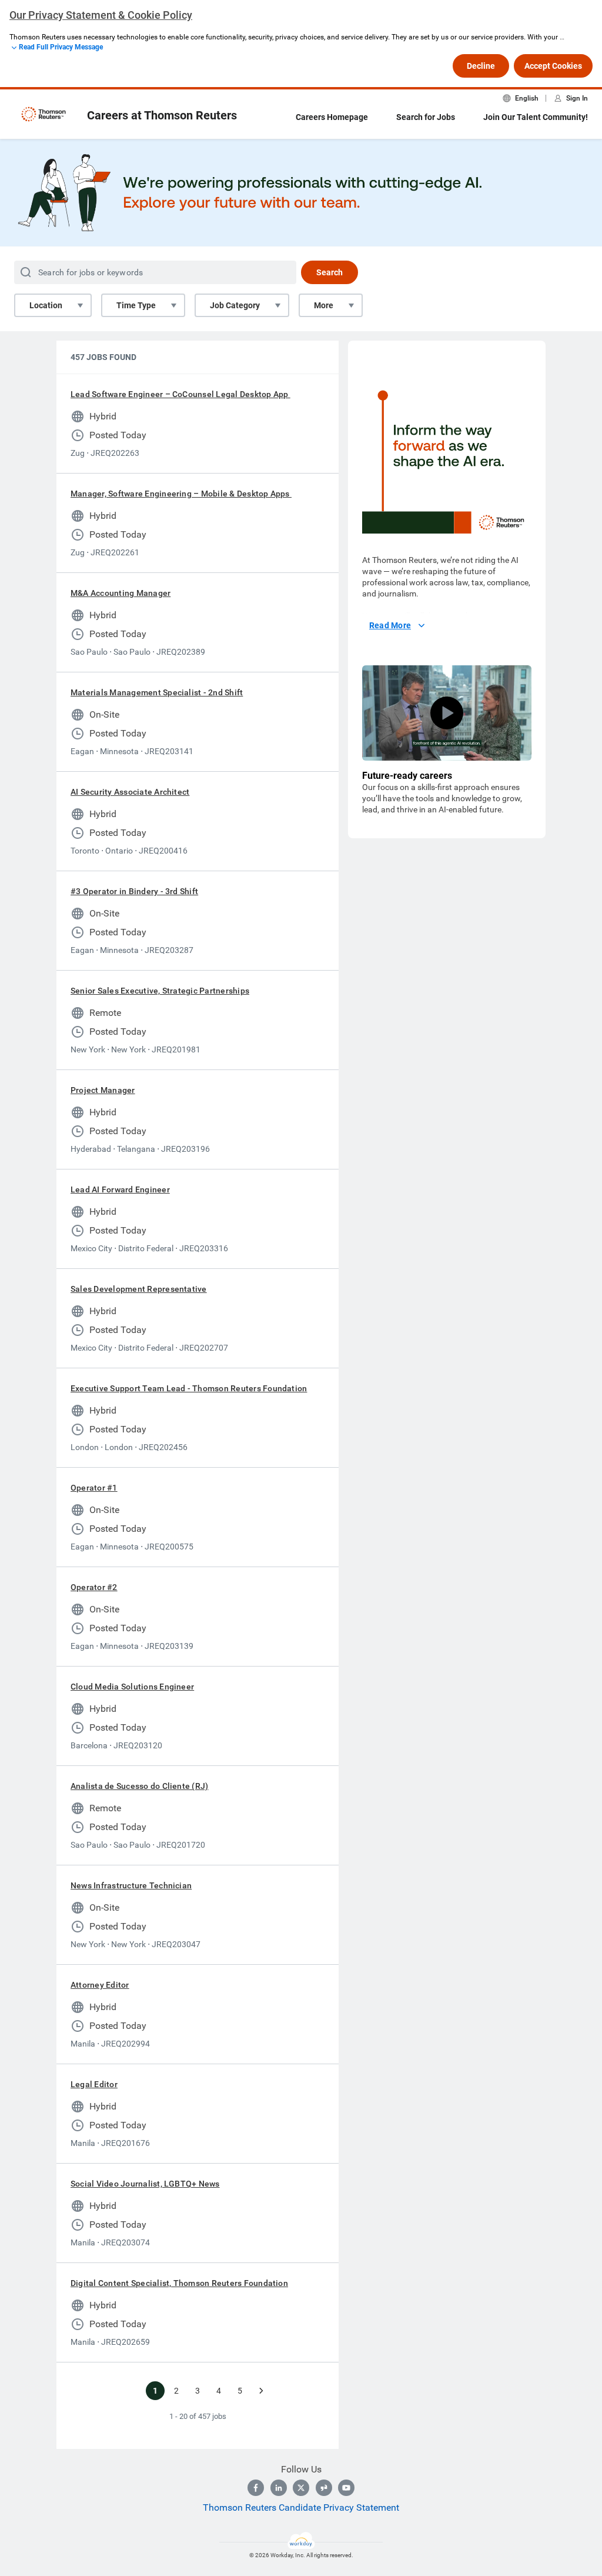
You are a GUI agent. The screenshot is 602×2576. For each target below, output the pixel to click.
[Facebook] (256, 2488)
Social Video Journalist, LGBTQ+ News (145, 2184)
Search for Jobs (426, 117)
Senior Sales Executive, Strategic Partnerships (160, 991)
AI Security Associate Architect (130, 792)
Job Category (235, 305)
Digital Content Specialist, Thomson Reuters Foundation (179, 2283)
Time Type (136, 305)
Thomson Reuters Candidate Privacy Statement (301, 2507)
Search (330, 272)
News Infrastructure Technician (131, 1885)
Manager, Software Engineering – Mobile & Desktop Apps (181, 494)
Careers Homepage (332, 117)
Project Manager (103, 1090)
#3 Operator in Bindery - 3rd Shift (134, 891)
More (324, 305)
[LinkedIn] (279, 2488)
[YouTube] (346, 2488)
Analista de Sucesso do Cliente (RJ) (139, 1786)
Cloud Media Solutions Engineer (132, 1687)
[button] (447, 713)
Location (46, 305)
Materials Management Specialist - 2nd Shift (157, 692)
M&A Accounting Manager (121, 593)
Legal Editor (94, 2084)
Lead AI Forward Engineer (120, 1189)
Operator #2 (94, 1587)
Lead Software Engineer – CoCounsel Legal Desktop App (180, 394)
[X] (301, 2488)
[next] (261, 2391)
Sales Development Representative (139, 1289)
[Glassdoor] (324, 2488)
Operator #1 (94, 1488)
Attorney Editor (100, 1985)
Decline (481, 66)
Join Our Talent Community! (536, 117)
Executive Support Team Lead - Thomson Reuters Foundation (189, 1388)
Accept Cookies (553, 66)
